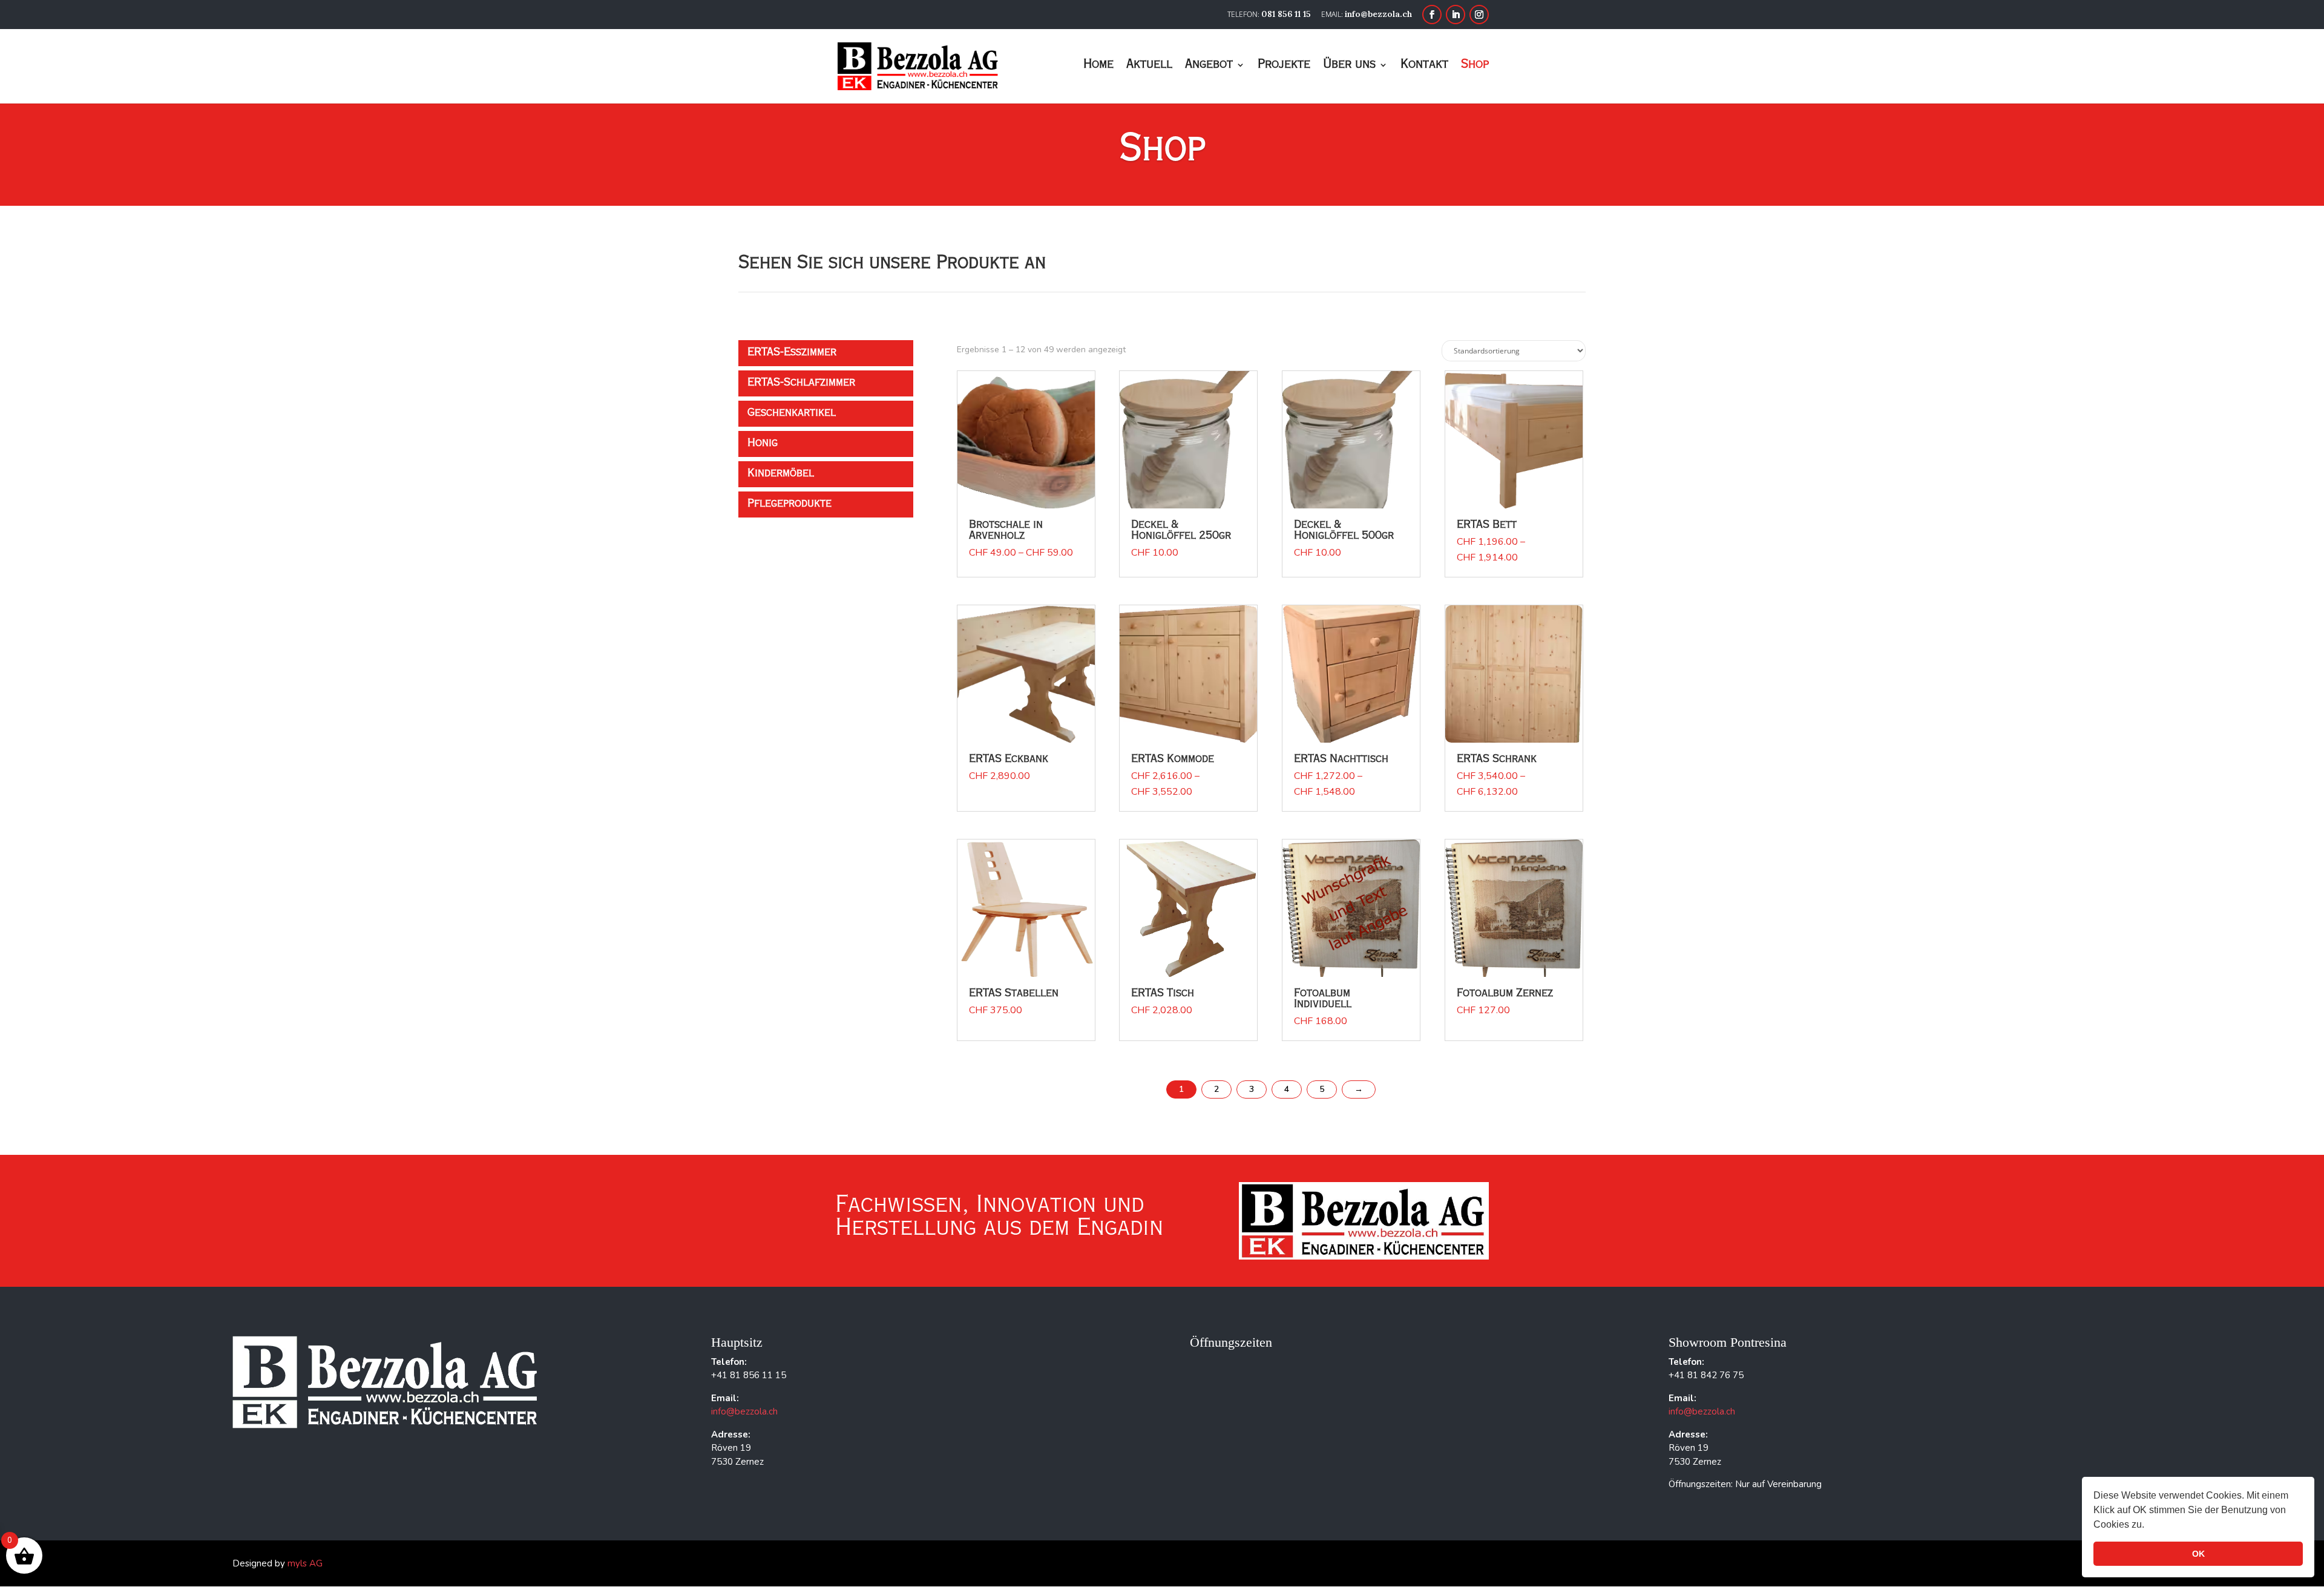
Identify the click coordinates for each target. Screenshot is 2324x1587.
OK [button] (2198, 1554)
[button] (2148, 1526)
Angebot (1209, 66)
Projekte (1284, 66)
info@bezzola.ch (744, 1411)
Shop (1475, 66)
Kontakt (1424, 66)
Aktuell (1149, 66)
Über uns (1349, 66)
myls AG (305, 1563)
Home (1098, 66)
